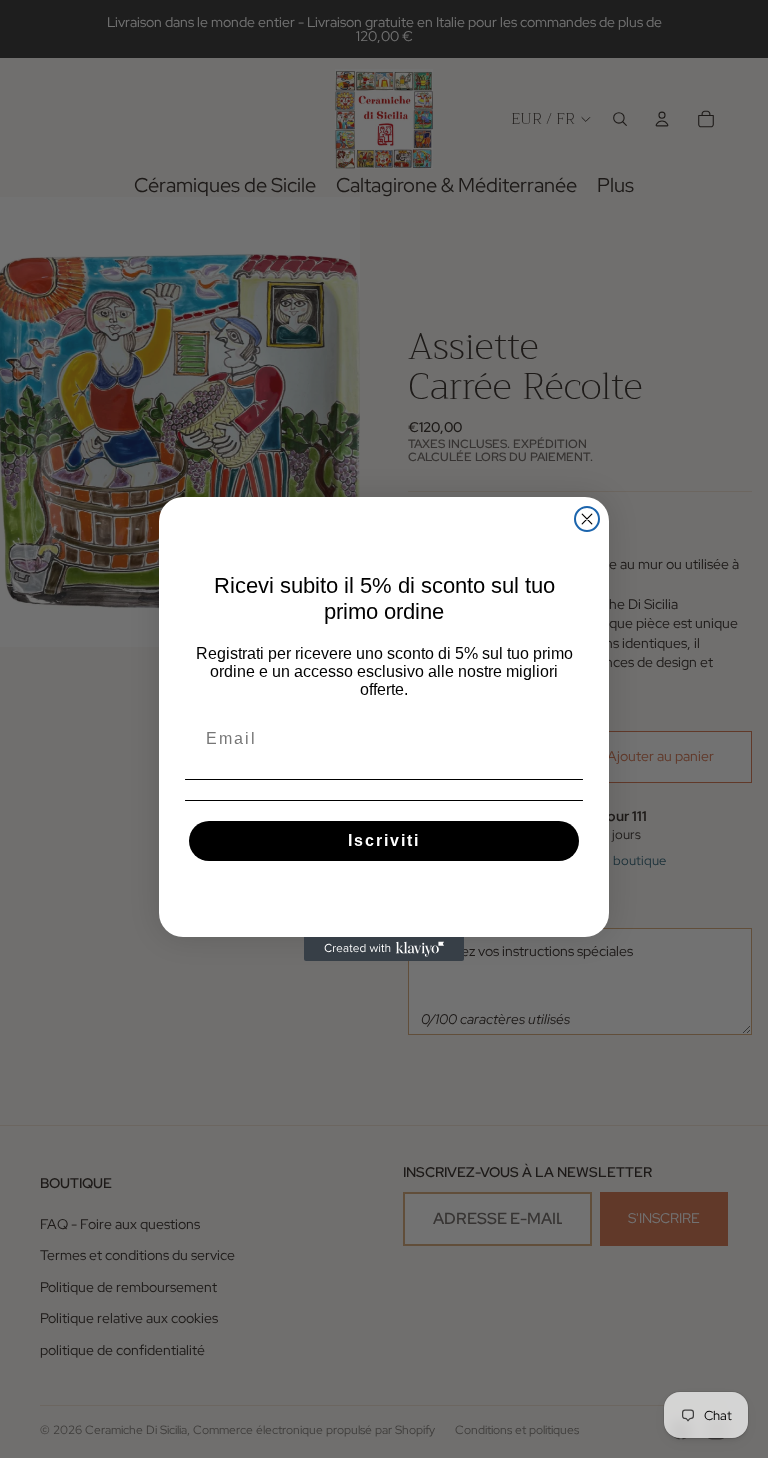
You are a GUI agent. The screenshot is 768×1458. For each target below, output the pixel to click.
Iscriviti (384, 840)
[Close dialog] (587, 519)
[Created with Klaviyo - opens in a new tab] (384, 949)
